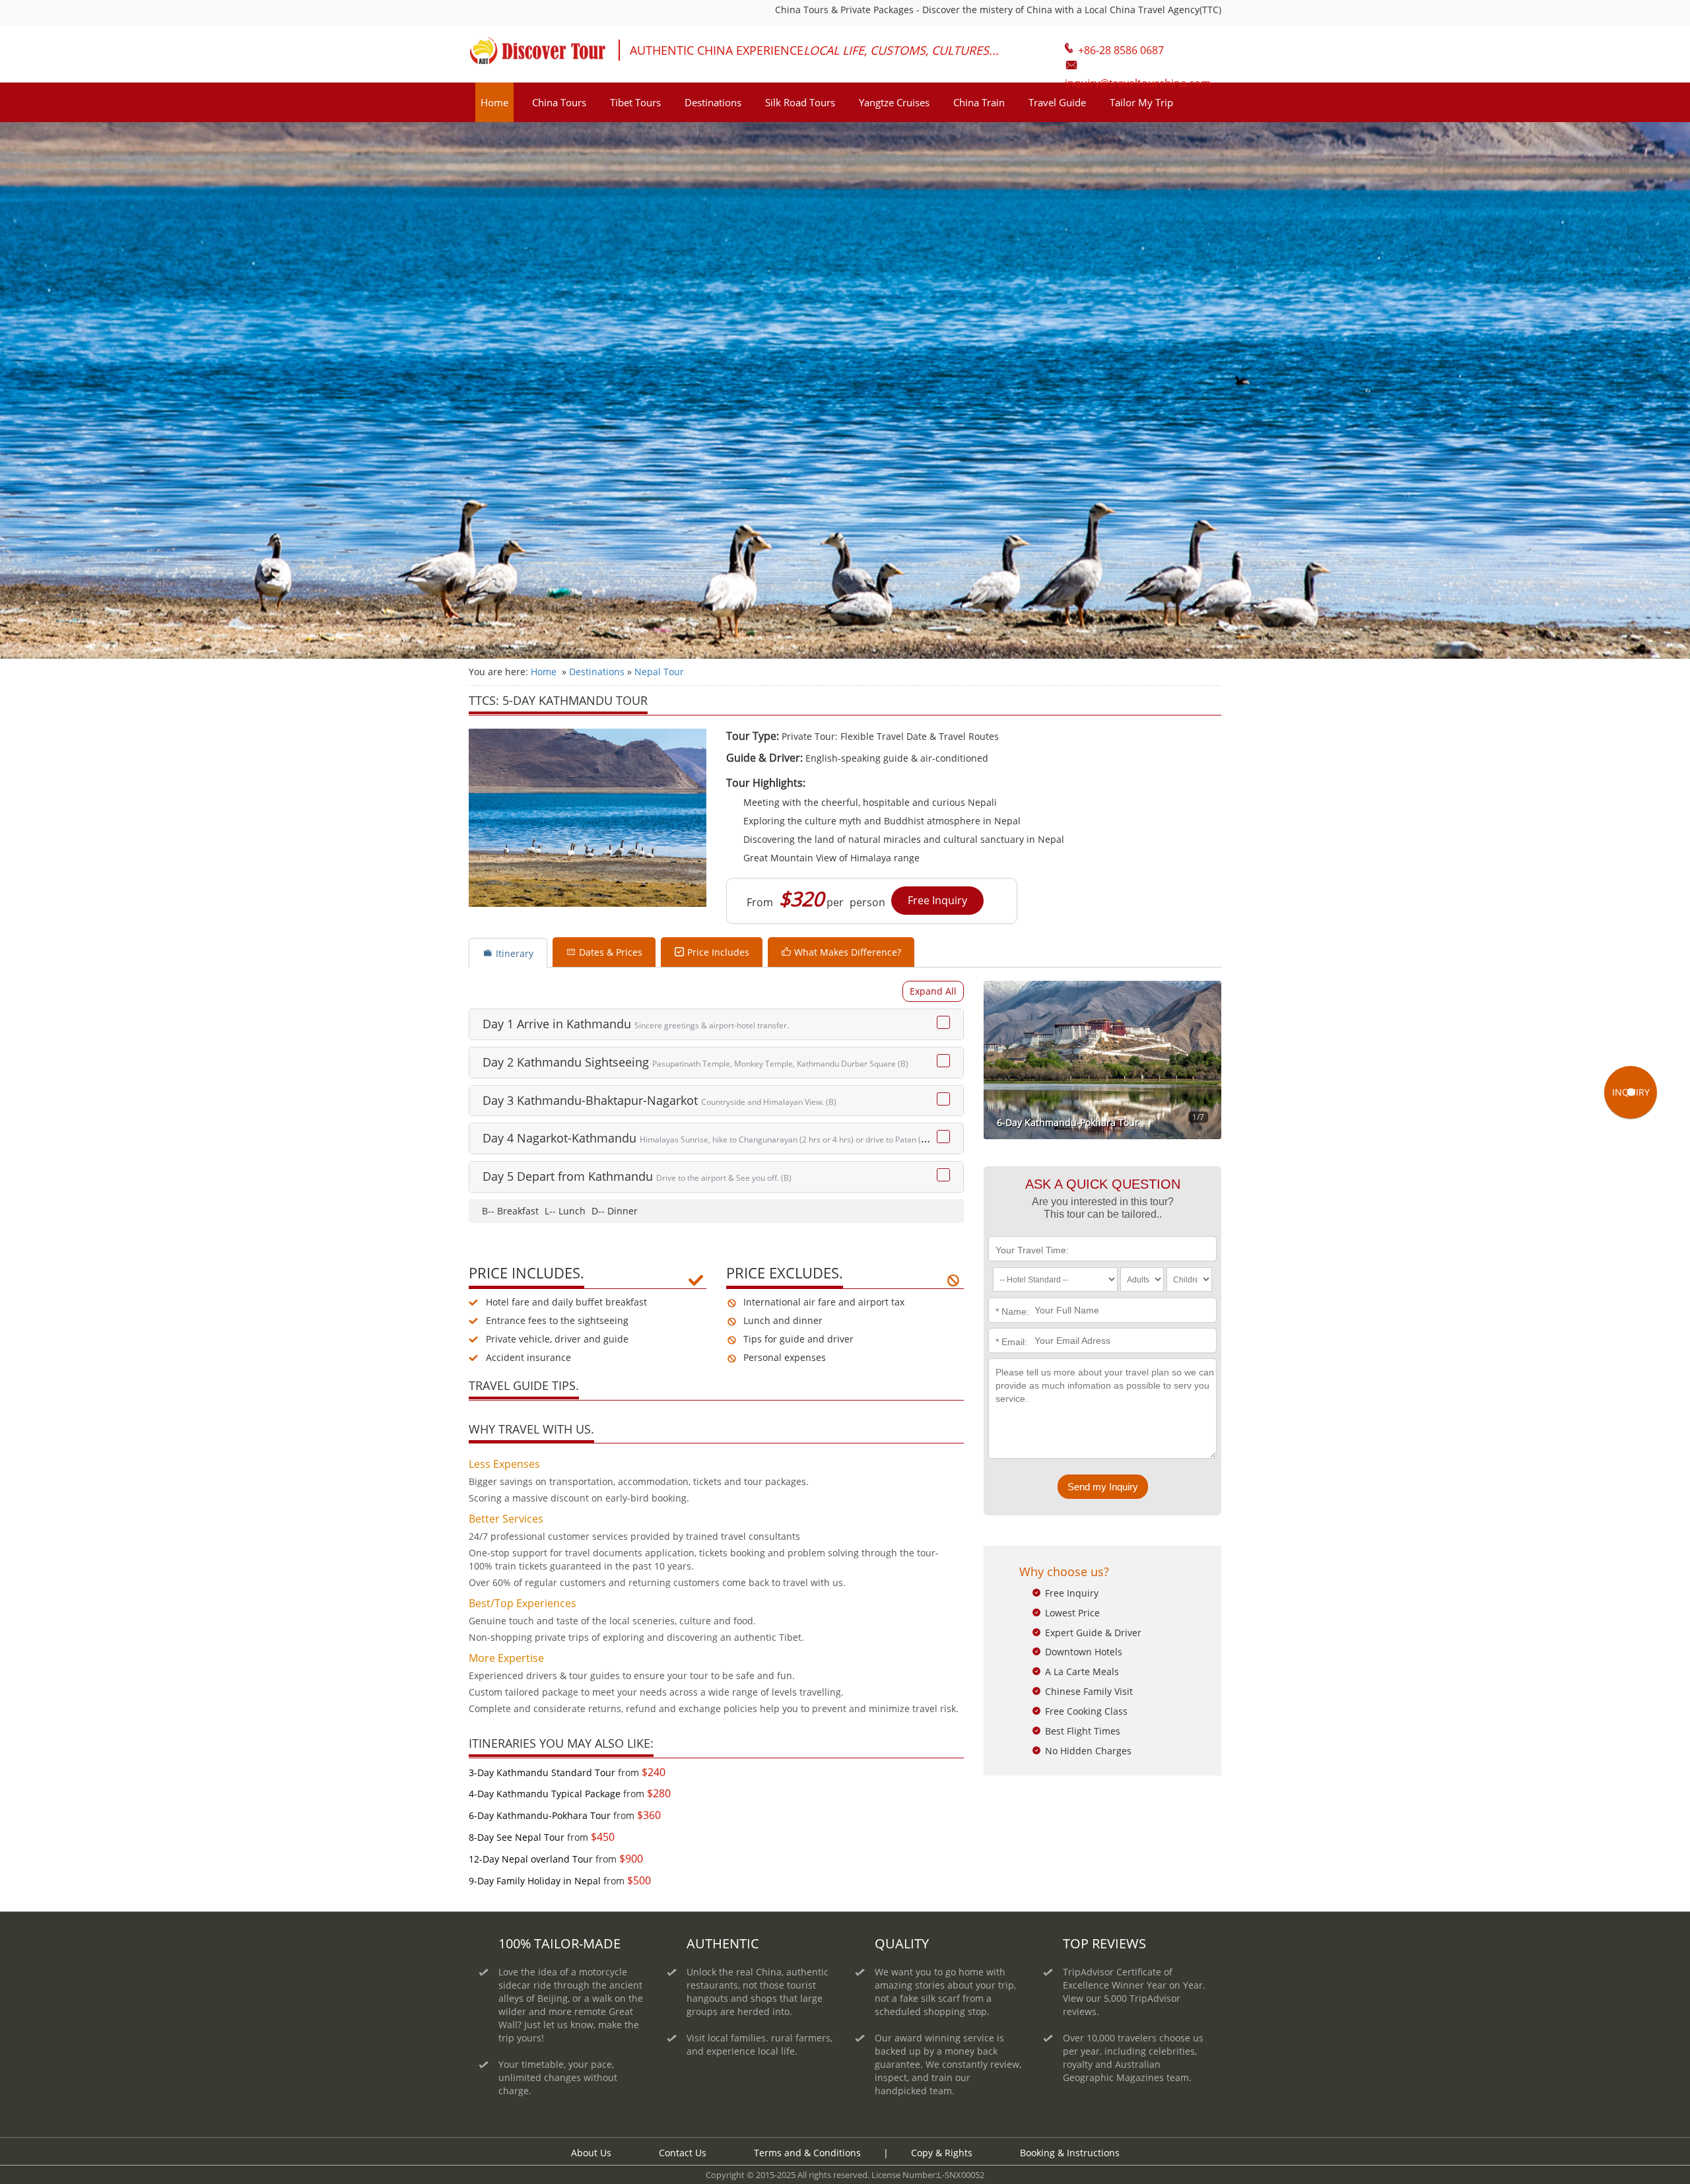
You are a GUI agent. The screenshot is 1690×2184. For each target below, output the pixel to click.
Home (494, 102)
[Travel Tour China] (537, 55)
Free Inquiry (937, 900)
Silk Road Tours (800, 102)
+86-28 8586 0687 (1121, 50)
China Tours (559, 102)
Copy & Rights (943, 2153)
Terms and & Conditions (807, 2153)
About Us (591, 2153)
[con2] (943, 1061)
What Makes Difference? (848, 952)
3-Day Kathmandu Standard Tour (542, 1772)
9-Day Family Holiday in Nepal (535, 1881)
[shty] (933, 991)
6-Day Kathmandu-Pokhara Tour (540, 1815)
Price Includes (718, 952)
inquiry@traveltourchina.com (1143, 64)
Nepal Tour (659, 672)
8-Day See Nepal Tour (517, 1837)
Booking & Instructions (1070, 2153)
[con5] (943, 1175)
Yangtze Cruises (894, 102)
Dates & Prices (611, 952)
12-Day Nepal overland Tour (531, 1859)
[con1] (943, 1022)
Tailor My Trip (1141, 102)
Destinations (713, 102)
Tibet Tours (635, 102)
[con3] (943, 1099)
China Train (979, 102)
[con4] (943, 1137)
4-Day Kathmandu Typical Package (545, 1794)
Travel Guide (1057, 102)
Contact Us (683, 2153)
